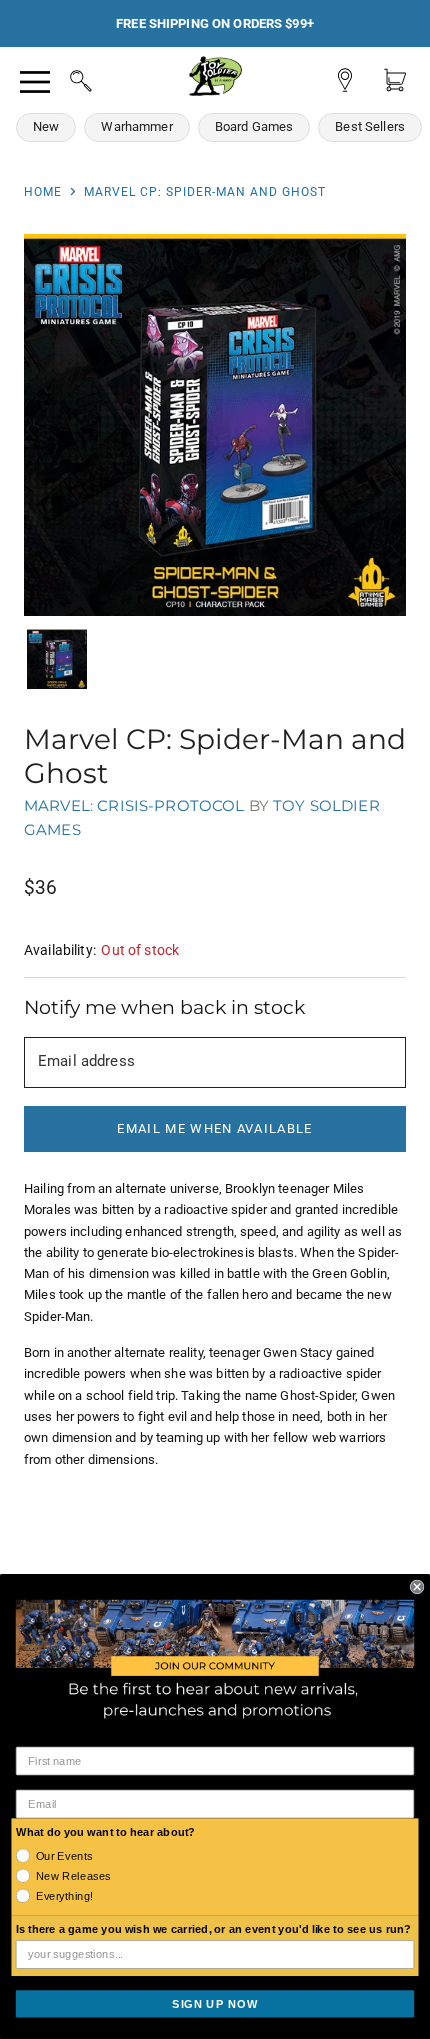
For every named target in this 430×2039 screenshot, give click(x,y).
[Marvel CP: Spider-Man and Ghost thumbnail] (57, 659)
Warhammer (136, 126)
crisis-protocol (170, 805)
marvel (57, 805)
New (46, 126)
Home (43, 192)
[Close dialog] (417, 1586)
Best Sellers (370, 126)
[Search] (62, 78)
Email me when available (214, 1128)
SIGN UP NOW (215, 2003)
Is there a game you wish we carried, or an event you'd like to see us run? (214, 1929)
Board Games (254, 126)
